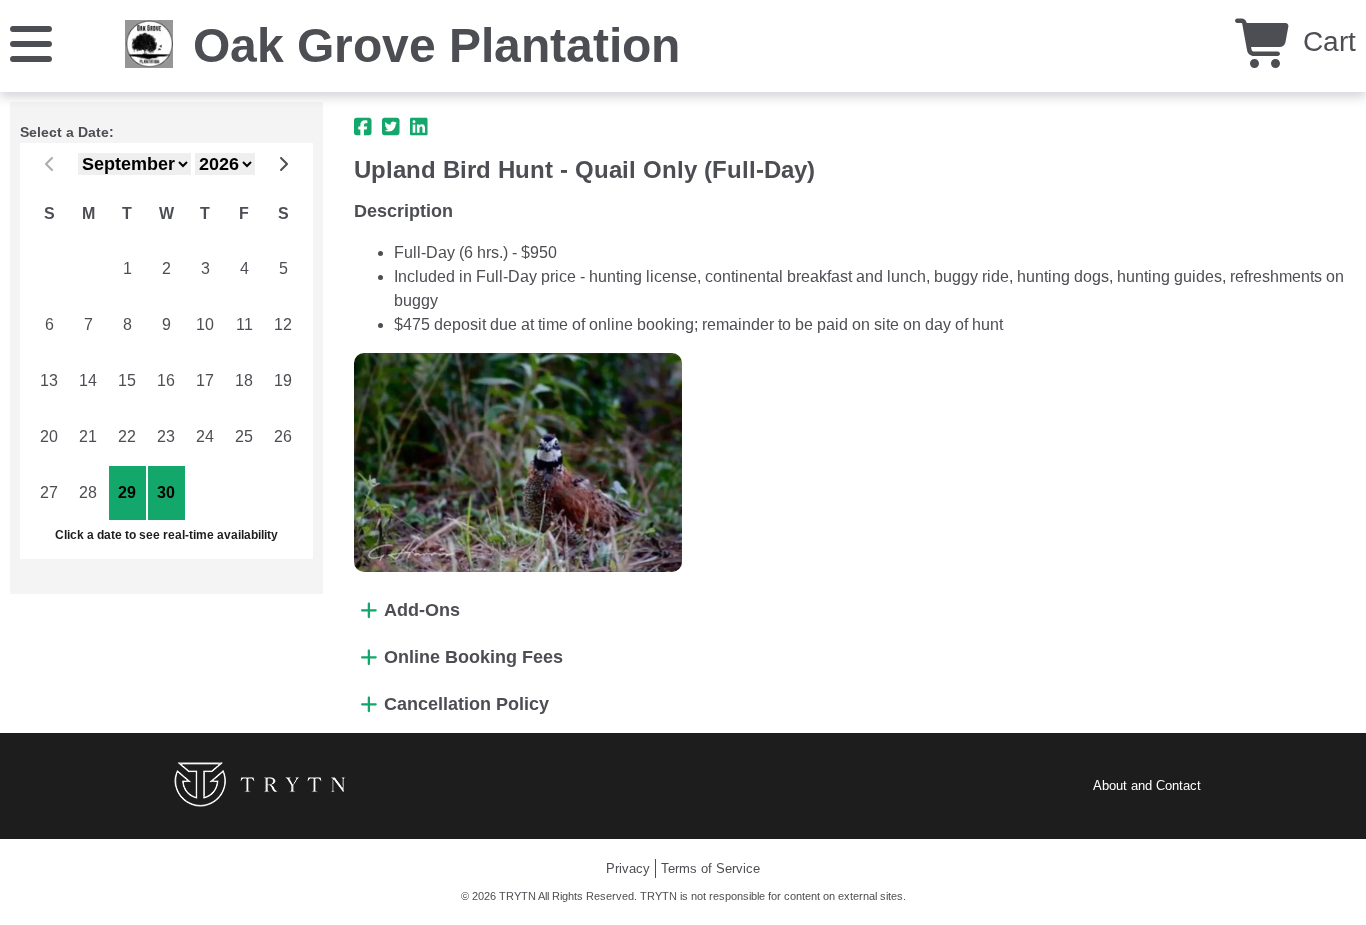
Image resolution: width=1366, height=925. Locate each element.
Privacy (628, 868)
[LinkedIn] (419, 127)
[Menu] (31, 42)
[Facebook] (363, 127)
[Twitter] (391, 127)
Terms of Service (710, 868)
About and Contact (1147, 785)
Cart (1325, 41)
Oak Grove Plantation (436, 45)
